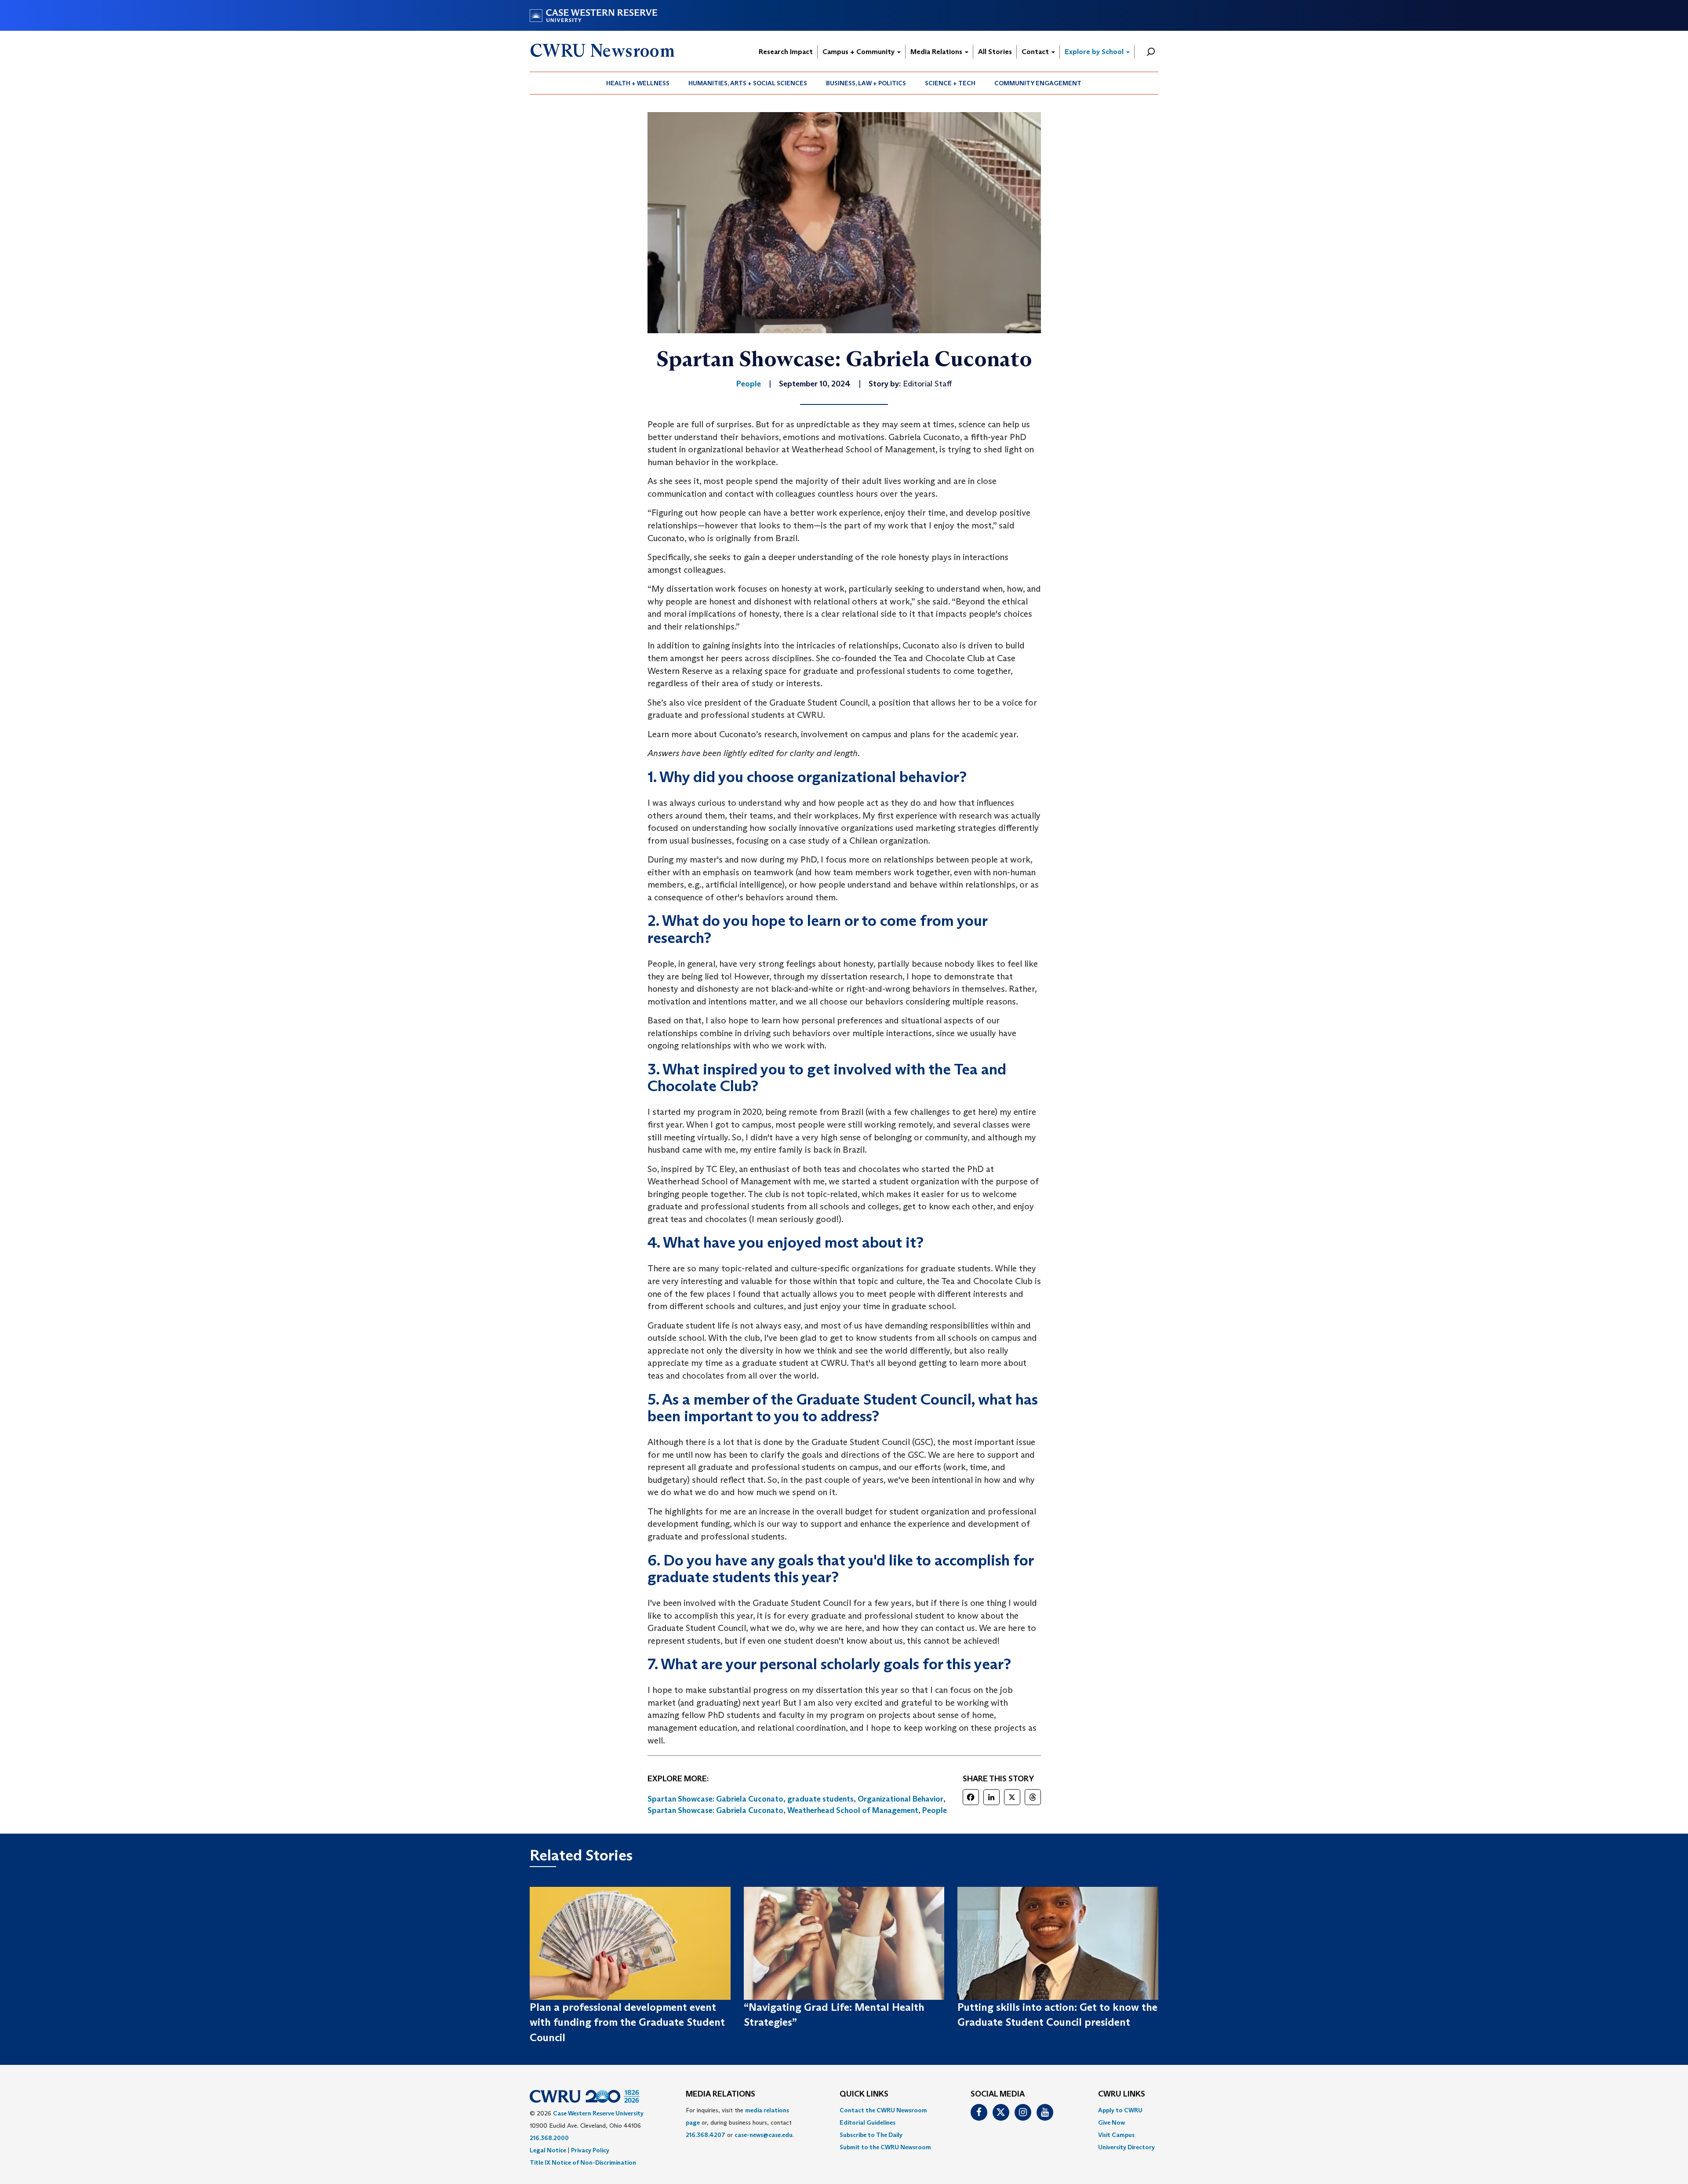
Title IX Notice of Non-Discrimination (583, 2162)
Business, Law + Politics (866, 83)
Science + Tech (950, 83)
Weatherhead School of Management (853, 1810)
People (935, 1810)
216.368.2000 (549, 2138)
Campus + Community (859, 52)
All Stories (995, 52)
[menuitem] (638, 83)
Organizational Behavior (900, 1799)
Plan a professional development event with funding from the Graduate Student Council (627, 2022)
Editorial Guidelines (868, 2122)
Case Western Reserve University (598, 2113)
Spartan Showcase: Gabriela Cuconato (715, 1799)
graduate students (820, 1799)
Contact (1036, 52)
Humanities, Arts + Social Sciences (748, 83)
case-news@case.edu (764, 2135)
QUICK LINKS (864, 2094)
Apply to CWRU (1120, 2110)
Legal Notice (548, 2150)
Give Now (1111, 2122)
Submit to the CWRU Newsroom (885, 2147)
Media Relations (937, 52)
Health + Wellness (638, 83)
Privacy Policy (590, 2150)
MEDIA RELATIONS (720, 2094)
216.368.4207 (706, 2135)
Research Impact (786, 52)
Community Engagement (1038, 83)
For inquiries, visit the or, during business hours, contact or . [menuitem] (740, 2122)
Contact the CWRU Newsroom (883, 2110)
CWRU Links (1122, 2094)
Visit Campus (1116, 2135)
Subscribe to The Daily (871, 2135)
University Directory (1126, 2147)
